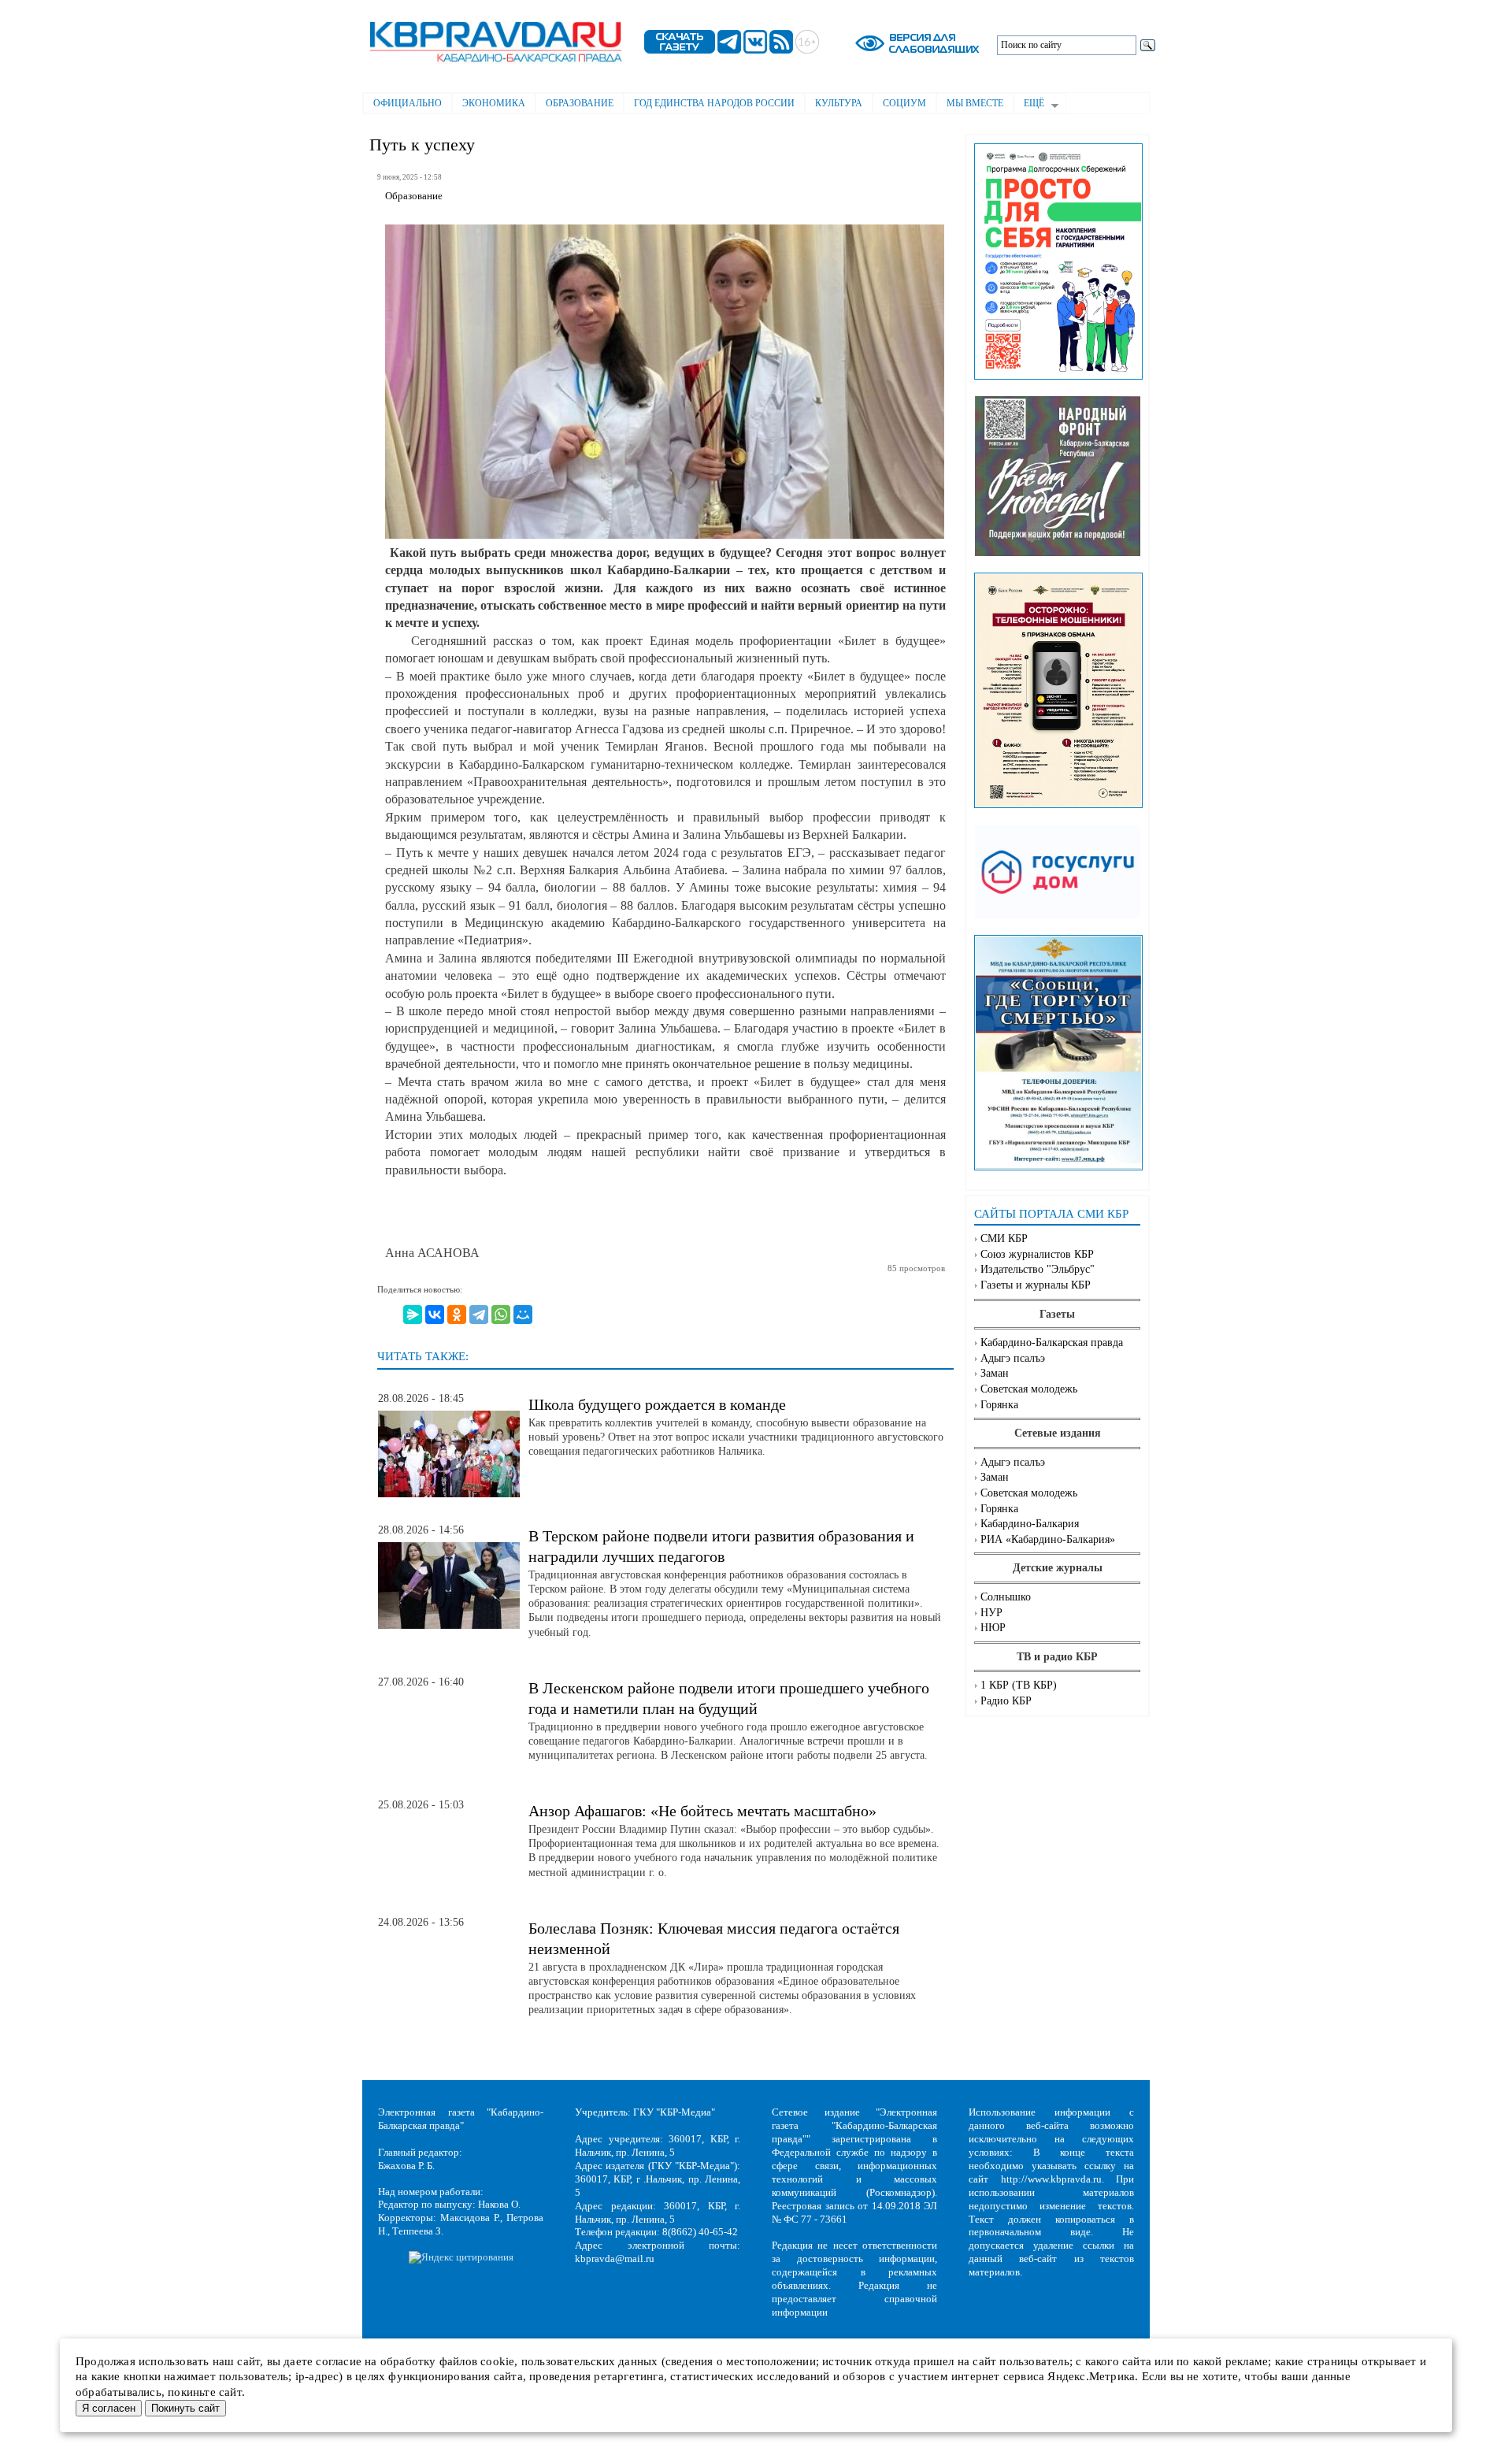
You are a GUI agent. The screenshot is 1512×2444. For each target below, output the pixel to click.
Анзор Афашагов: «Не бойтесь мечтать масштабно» (702, 1811)
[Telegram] (479, 1315)
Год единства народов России (714, 103)
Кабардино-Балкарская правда (1052, 1343)
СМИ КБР (1004, 1239)
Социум (904, 103)
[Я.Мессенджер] (413, 1315)
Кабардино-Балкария (1030, 1524)
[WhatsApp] (501, 1315)
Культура (839, 103)
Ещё (1029, 105)
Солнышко (1006, 1597)
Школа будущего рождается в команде (657, 1404)
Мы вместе (975, 103)
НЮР (993, 1628)
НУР (991, 1613)
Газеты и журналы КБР (1036, 1285)
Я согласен (109, 2408)
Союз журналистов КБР (1037, 1254)
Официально (408, 103)
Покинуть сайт (185, 2408)
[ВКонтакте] (435, 1315)
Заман (995, 1373)
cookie (497, 2361)
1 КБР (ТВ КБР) (1019, 1685)
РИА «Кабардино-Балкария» (1048, 1539)
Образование (580, 103)
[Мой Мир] (523, 1315)
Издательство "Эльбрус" (1038, 1269)
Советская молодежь (1029, 1389)
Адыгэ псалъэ (1013, 1358)
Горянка (999, 1405)
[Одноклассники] (457, 1315)
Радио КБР (1006, 1701)
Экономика (494, 103)
